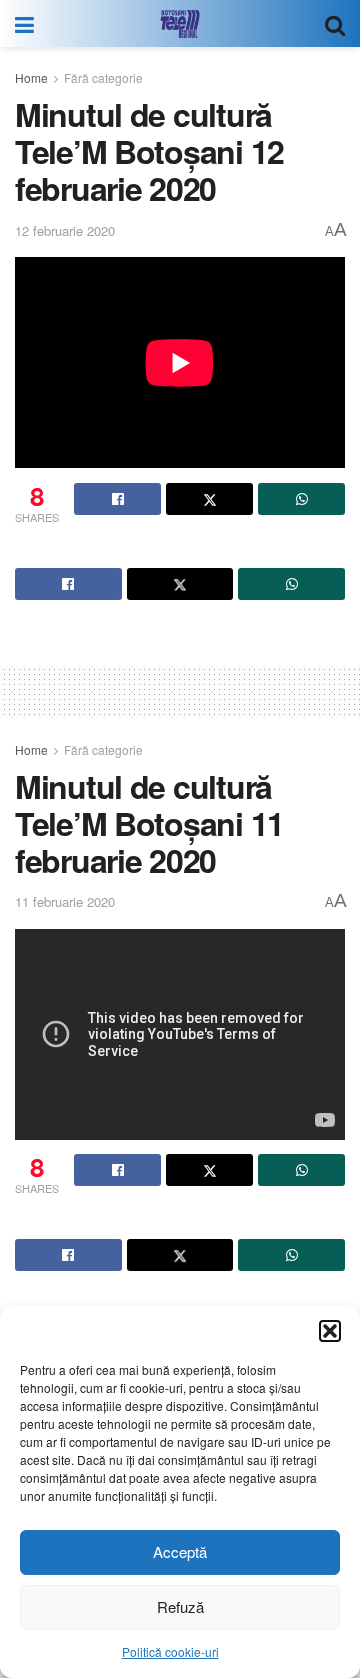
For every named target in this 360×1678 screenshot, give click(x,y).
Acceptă (180, 1551)
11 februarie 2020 (65, 901)
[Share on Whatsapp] (301, 499)
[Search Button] (335, 23)
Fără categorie (103, 77)
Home (31, 77)
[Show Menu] (24, 23)
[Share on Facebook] (117, 499)
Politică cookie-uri (170, 1651)
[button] (330, 1331)
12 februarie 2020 (65, 230)
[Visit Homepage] (180, 24)
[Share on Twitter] (209, 499)
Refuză (180, 1606)
